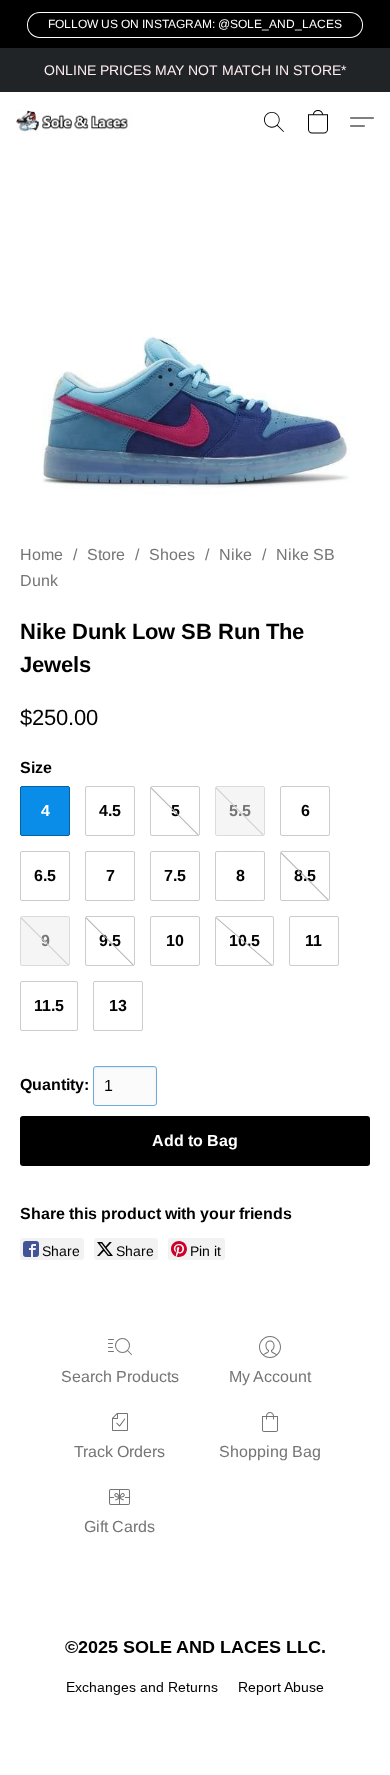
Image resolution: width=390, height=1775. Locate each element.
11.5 (49, 1005)
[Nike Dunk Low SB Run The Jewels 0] (195, 371)
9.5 (110, 940)
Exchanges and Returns (142, 1687)
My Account (270, 1376)
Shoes (172, 554)
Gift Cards (119, 1526)
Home (41, 554)
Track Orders (119, 1451)
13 (118, 1005)
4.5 (110, 810)
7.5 (175, 875)
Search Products (120, 1376)
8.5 (305, 875)
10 (175, 940)
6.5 (45, 875)
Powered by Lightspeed (195, 1721)
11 (313, 940)
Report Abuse (281, 1687)
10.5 (244, 940)
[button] (195, 25)
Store (106, 554)
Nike (235, 554)
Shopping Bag (270, 1451)
